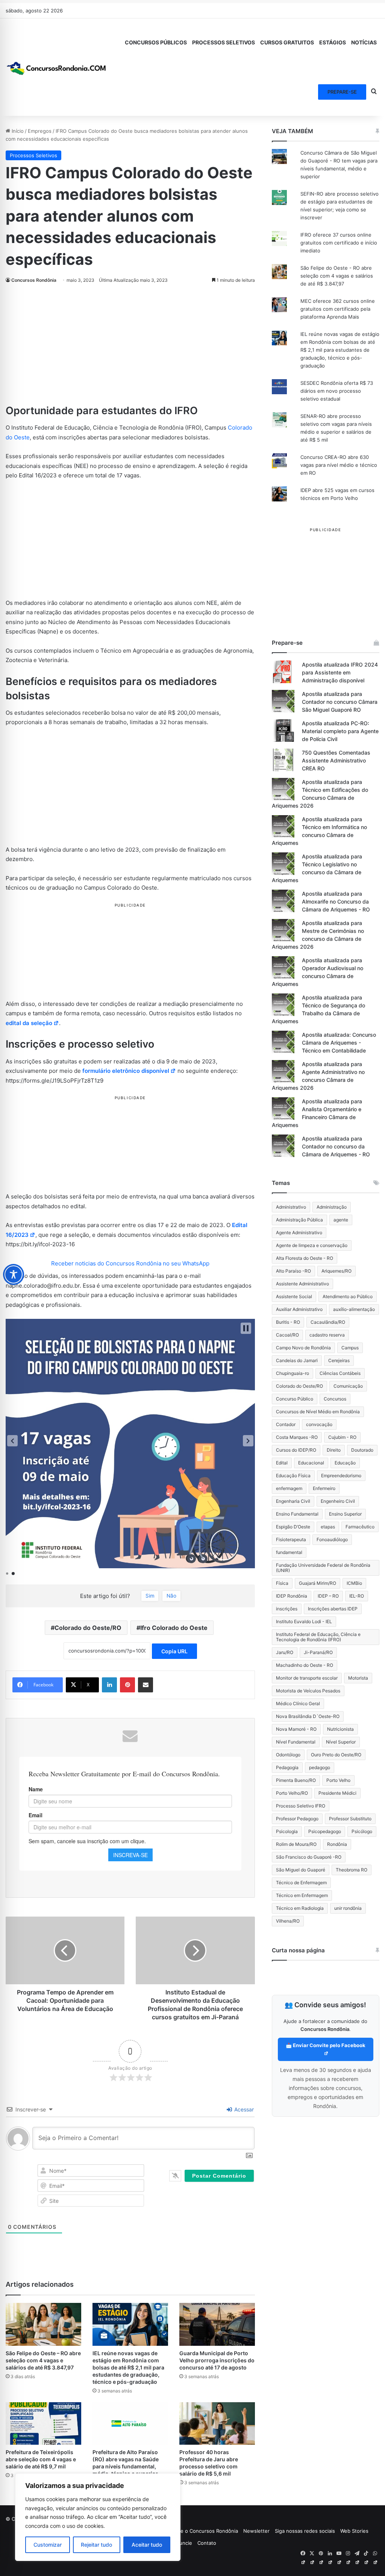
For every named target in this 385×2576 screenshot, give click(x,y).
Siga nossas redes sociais (305, 2531)
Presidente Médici (337, 1793)
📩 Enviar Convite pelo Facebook (326, 2045)
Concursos (335, 1399)
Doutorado (362, 1450)
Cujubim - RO (342, 1437)
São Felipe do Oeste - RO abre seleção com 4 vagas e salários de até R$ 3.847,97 (337, 276)
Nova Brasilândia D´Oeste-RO (308, 1716)
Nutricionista (340, 1729)
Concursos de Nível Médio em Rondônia (318, 1412)
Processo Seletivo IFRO (301, 1806)
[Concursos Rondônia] (56, 67)
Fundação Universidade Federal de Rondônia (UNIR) (323, 1568)
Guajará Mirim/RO (318, 1583)
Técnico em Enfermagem (302, 1895)
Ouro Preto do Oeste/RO (336, 1755)
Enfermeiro (324, 1488)
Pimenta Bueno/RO (296, 1780)
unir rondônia (348, 1908)
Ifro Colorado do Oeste (174, 1628)
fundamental (289, 1552)
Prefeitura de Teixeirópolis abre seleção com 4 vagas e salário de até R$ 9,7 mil (41, 2459)
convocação (319, 1424)
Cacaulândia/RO (328, 1322)
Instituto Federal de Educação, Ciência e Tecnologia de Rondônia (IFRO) (318, 1637)
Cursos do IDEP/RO (296, 1450)
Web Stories (354, 2531)
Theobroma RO (352, 1870)
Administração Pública (299, 1220)
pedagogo (320, 1767)
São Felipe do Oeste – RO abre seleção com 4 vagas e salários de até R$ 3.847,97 (43, 2360)
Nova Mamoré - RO (296, 1729)
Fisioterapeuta (291, 1539)
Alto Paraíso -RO (293, 1271)
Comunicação (348, 1386)
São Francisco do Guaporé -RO (309, 1857)
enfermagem (289, 1488)
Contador (286, 1424)
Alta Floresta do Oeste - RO (305, 1258)
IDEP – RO (328, 1596)
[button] (12, 1441)
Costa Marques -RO (297, 1437)
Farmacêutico (360, 1527)
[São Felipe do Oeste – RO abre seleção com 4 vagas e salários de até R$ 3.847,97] (43, 2324)
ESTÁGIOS (333, 42)
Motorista (358, 1678)
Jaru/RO (285, 1652)
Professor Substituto (350, 1819)
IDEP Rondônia (292, 1596)
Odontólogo (288, 1755)
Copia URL (174, 1651)
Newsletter (256, 2531)
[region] (98, 2517)
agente (341, 1220)
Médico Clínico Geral (298, 1703)
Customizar (48, 2545)
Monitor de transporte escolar (307, 1678)
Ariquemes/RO (336, 1271)
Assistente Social (294, 1296)
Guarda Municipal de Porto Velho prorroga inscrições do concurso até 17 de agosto (217, 2360)
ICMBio (354, 1583)
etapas (328, 1527)
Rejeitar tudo (96, 2545)
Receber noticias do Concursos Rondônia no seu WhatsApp (130, 1263)
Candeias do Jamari (297, 1360)
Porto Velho (338, 1780)
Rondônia (337, 1844)
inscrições (287, 1609)
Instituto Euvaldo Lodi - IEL (304, 1621)
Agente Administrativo (299, 1233)
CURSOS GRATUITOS (287, 42)
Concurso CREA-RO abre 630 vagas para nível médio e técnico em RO (339, 465)
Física (282, 1583)
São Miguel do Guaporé (301, 1870)
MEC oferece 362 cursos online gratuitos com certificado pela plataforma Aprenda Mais (338, 309)
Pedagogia (287, 1767)
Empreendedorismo (341, 1476)
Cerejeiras (339, 1360)
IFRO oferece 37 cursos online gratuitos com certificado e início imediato (339, 243)
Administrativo (291, 1207)
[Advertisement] (130, 348)
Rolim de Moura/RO (296, 1844)
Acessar (243, 2109)
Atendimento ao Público (348, 1296)
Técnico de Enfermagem (301, 1883)
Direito (334, 1450)
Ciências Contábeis (340, 1373)
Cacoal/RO (287, 1335)
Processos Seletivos (33, 155)
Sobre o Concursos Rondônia (204, 2531)
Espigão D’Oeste (293, 1527)
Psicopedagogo (325, 1831)
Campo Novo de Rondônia (303, 1348)
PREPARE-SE (342, 92)
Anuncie (183, 2543)
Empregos (40, 131)
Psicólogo (362, 1831)
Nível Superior (341, 1742)
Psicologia (287, 1831)
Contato (207, 2543)
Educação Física (293, 1476)
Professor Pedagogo (297, 1819)
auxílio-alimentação (354, 1309)
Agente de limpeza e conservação (312, 1245)
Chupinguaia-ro (293, 1373)
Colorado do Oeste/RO (88, 1628)
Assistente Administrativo (302, 1284)
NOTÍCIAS (364, 42)
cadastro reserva (327, 1335)
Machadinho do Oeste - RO (305, 1665)
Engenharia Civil (293, 1501)
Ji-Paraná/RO (318, 1652)
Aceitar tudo (147, 2545)
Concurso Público (295, 1399)
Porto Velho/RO (292, 1793)
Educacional (311, 1463)
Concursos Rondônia (34, 280)
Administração (332, 1207)
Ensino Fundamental (297, 1514)
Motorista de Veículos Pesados (308, 1691)
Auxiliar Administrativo (299, 1309)
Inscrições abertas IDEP (333, 1609)
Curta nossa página (298, 1950)
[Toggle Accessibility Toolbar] (14, 1274)
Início (17, 131)
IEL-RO (357, 1596)
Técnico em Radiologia (300, 1908)
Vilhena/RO (288, 1921)
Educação (345, 1463)
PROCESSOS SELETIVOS (224, 42)
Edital (282, 1463)
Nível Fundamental (296, 1742)
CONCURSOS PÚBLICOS (156, 42)
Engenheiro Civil (338, 1501)
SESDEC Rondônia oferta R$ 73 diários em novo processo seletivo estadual (337, 391)
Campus (350, 1348)
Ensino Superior (345, 1514)
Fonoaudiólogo (332, 1539)
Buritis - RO (288, 1322)
